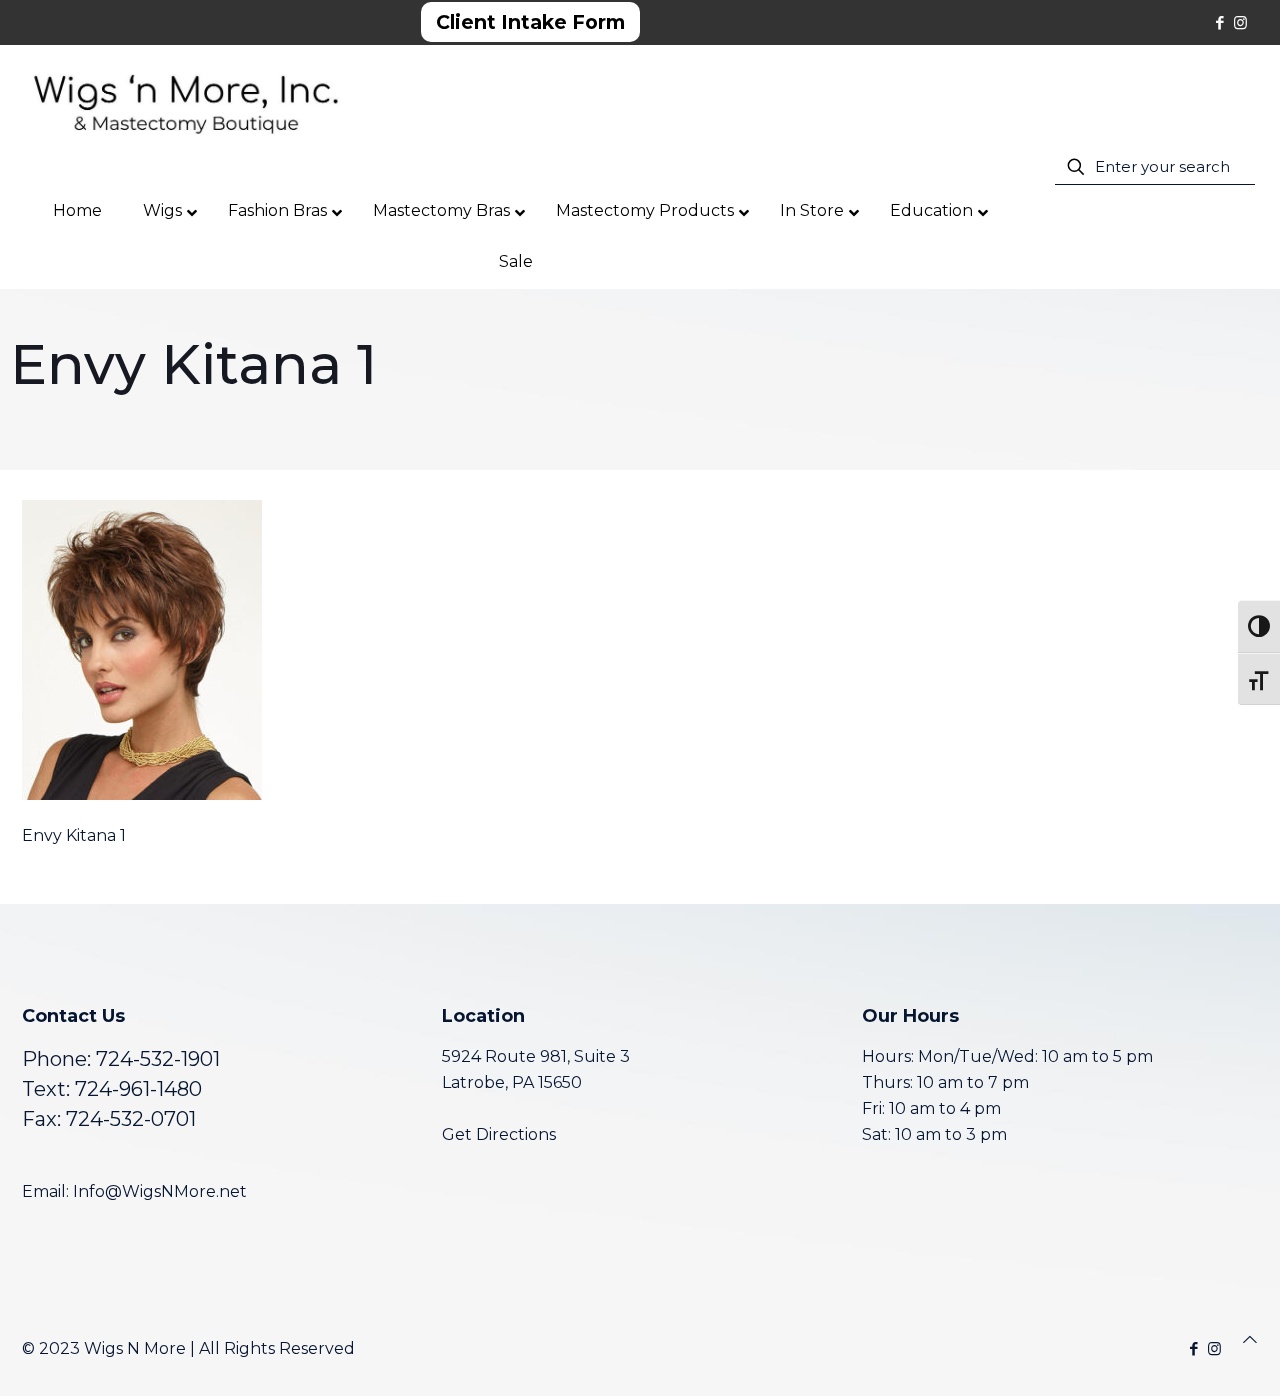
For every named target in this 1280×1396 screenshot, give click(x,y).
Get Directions (499, 1134)
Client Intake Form (530, 22)
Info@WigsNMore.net (160, 1191)
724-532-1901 (158, 1059)
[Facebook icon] (1219, 22)
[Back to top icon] (1250, 1340)
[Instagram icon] (1240, 22)
